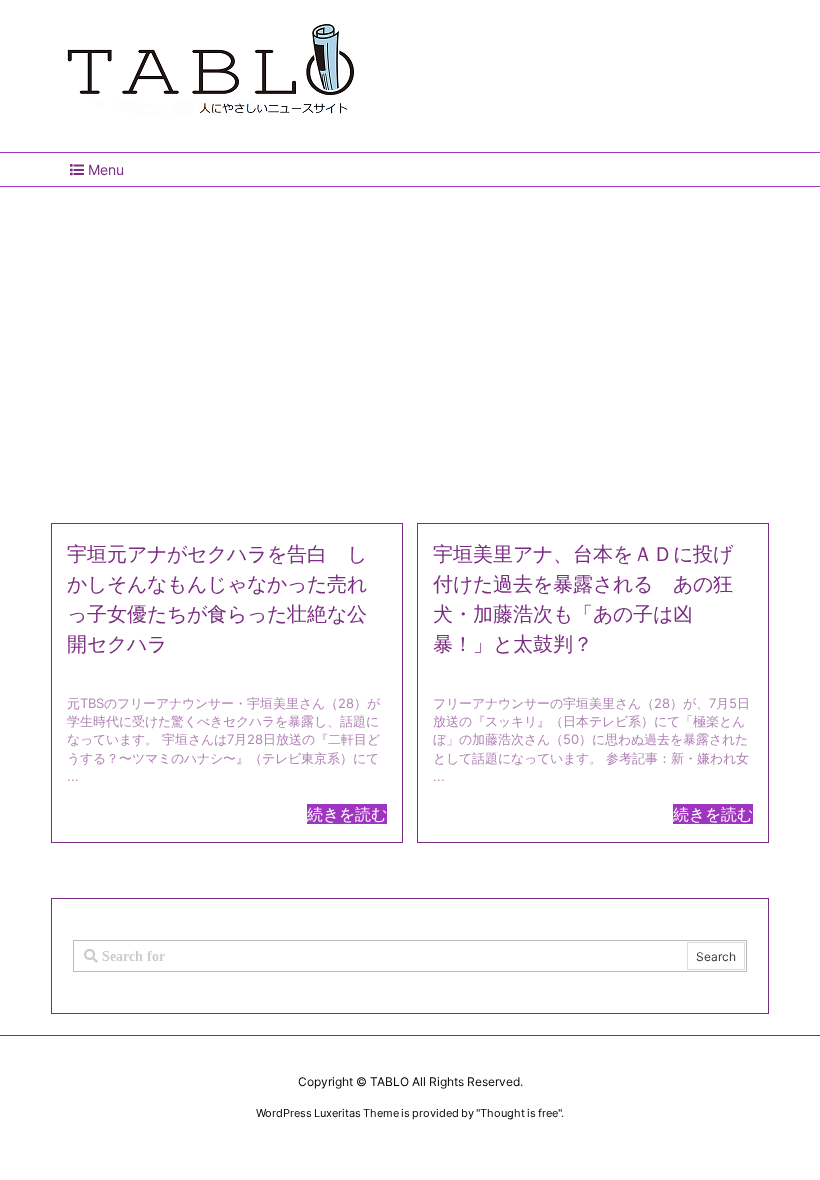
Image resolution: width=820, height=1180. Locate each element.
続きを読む (347, 814)
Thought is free (519, 1113)
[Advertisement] (410, 347)
